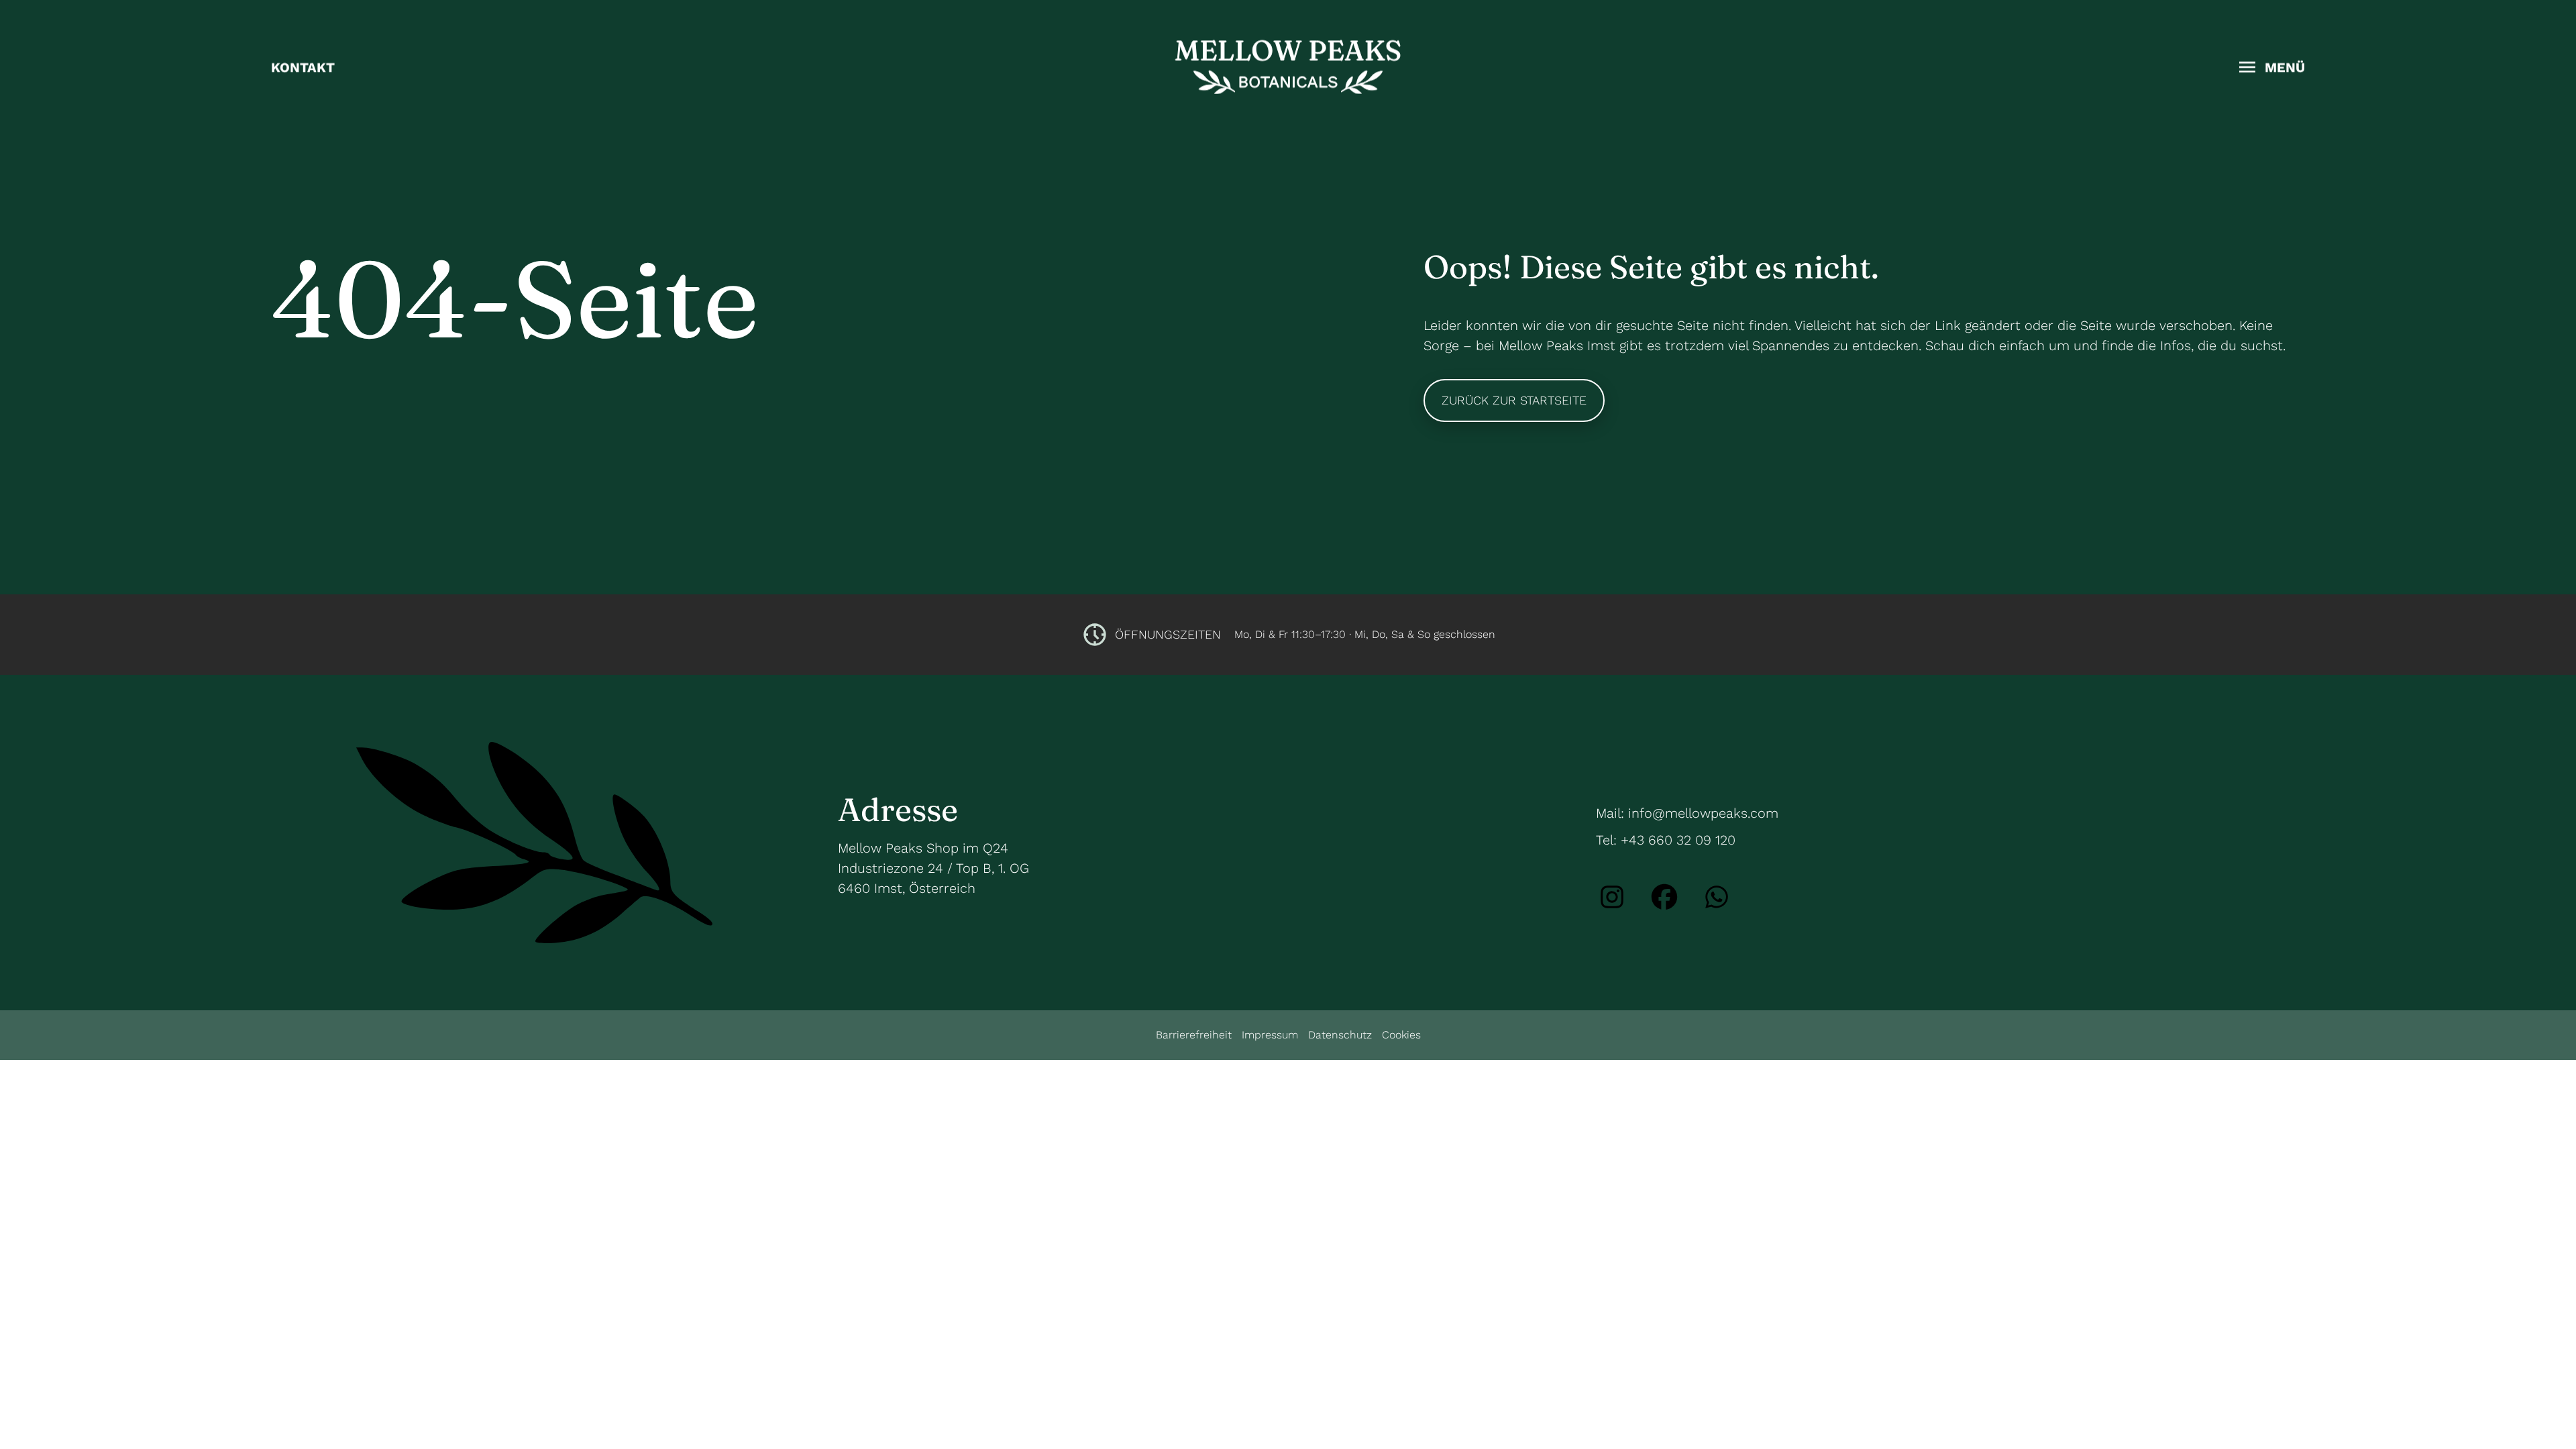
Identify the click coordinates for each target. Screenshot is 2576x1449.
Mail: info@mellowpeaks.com (1687, 813)
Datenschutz (1340, 1035)
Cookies (1401, 1035)
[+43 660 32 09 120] (1717, 897)
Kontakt (303, 67)
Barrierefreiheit (1194, 1035)
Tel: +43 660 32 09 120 (1666, 840)
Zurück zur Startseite (1514, 400)
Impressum (1270, 1035)
